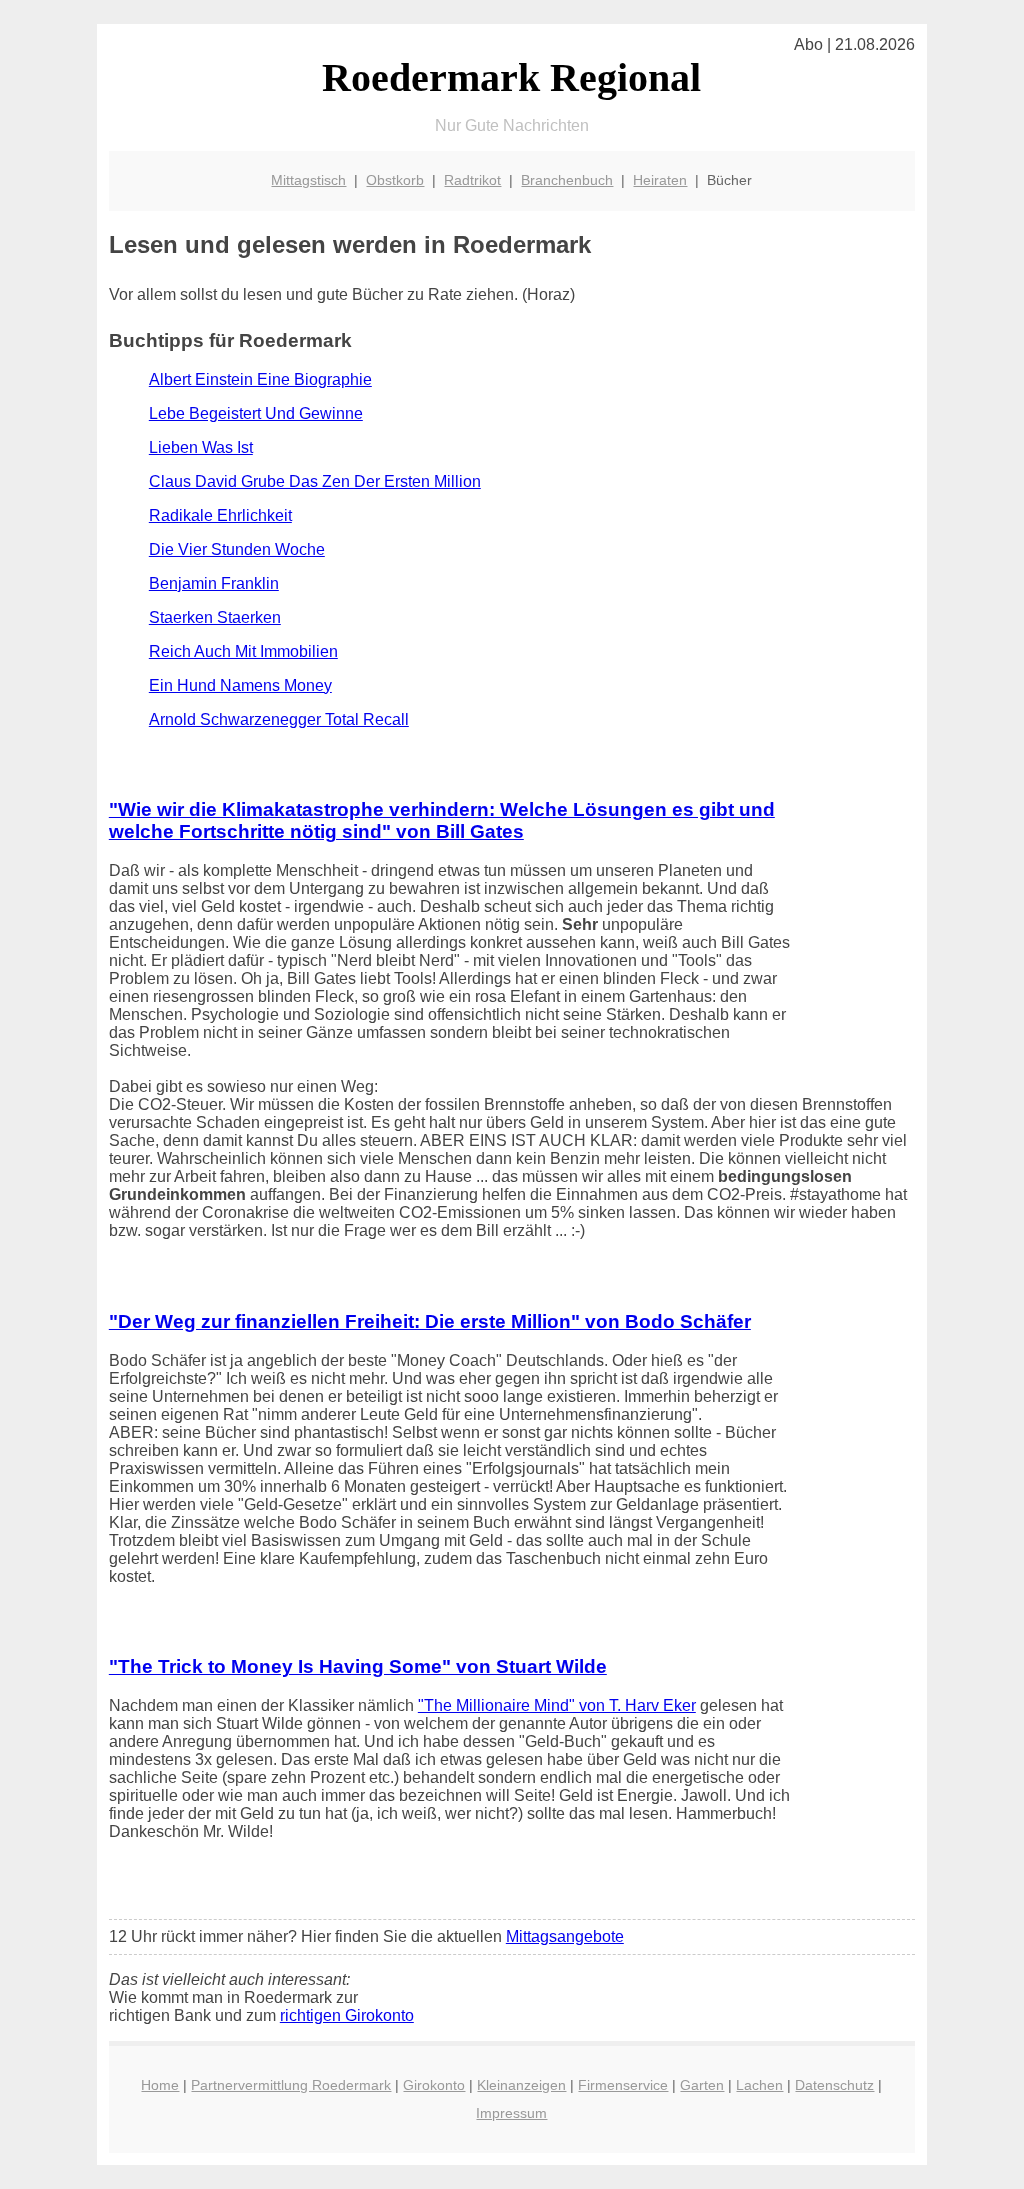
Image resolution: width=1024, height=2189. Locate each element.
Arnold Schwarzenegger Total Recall (279, 719)
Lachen (759, 2085)
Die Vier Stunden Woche (237, 549)
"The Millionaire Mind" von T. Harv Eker (557, 1705)
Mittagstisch (308, 180)
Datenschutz (834, 2085)
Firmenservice (623, 2085)
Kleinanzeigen (521, 2085)
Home (160, 2085)
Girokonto (434, 2085)
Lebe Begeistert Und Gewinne (256, 413)
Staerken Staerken (215, 617)
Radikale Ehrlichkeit (220, 515)
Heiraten (660, 180)
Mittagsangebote (565, 1936)
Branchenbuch (567, 180)
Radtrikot (472, 180)
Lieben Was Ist (201, 447)
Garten (702, 2085)
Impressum (511, 2113)
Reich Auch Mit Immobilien (243, 651)
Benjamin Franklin (214, 583)
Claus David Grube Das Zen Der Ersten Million (315, 481)
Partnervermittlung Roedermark (291, 2085)
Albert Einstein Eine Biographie (260, 379)
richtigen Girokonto (347, 2015)
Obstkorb (395, 180)
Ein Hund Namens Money (240, 685)
